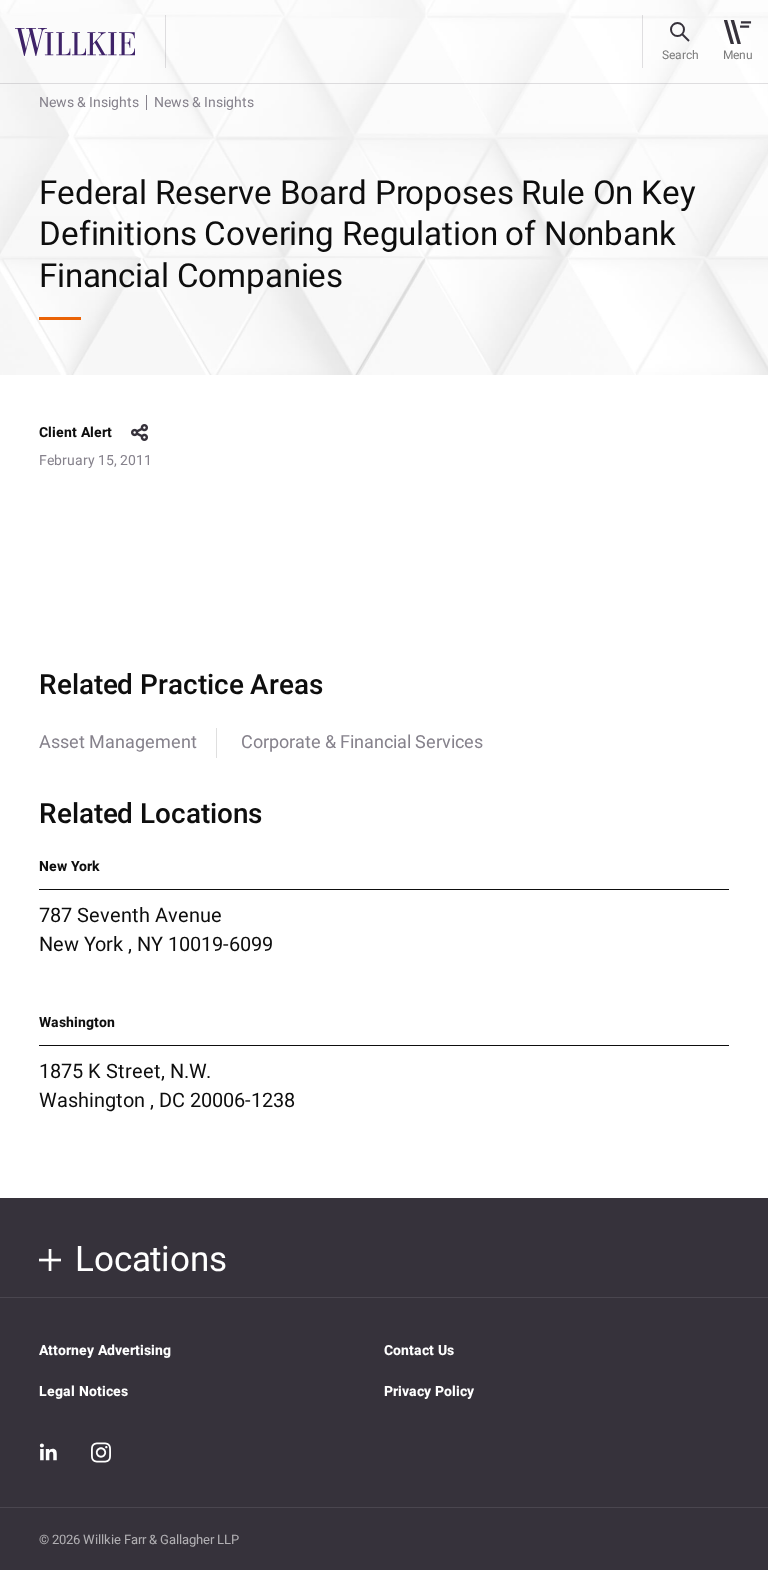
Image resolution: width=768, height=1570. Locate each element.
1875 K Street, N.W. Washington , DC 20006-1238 (167, 1086)
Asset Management (118, 742)
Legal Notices (83, 1391)
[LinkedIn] (49, 1452)
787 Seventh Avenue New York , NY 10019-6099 (156, 930)
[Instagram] (101, 1452)
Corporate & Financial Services (362, 742)
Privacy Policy (429, 1391)
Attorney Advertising (105, 1350)
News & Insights (89, 102)
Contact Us (419, 1350)
